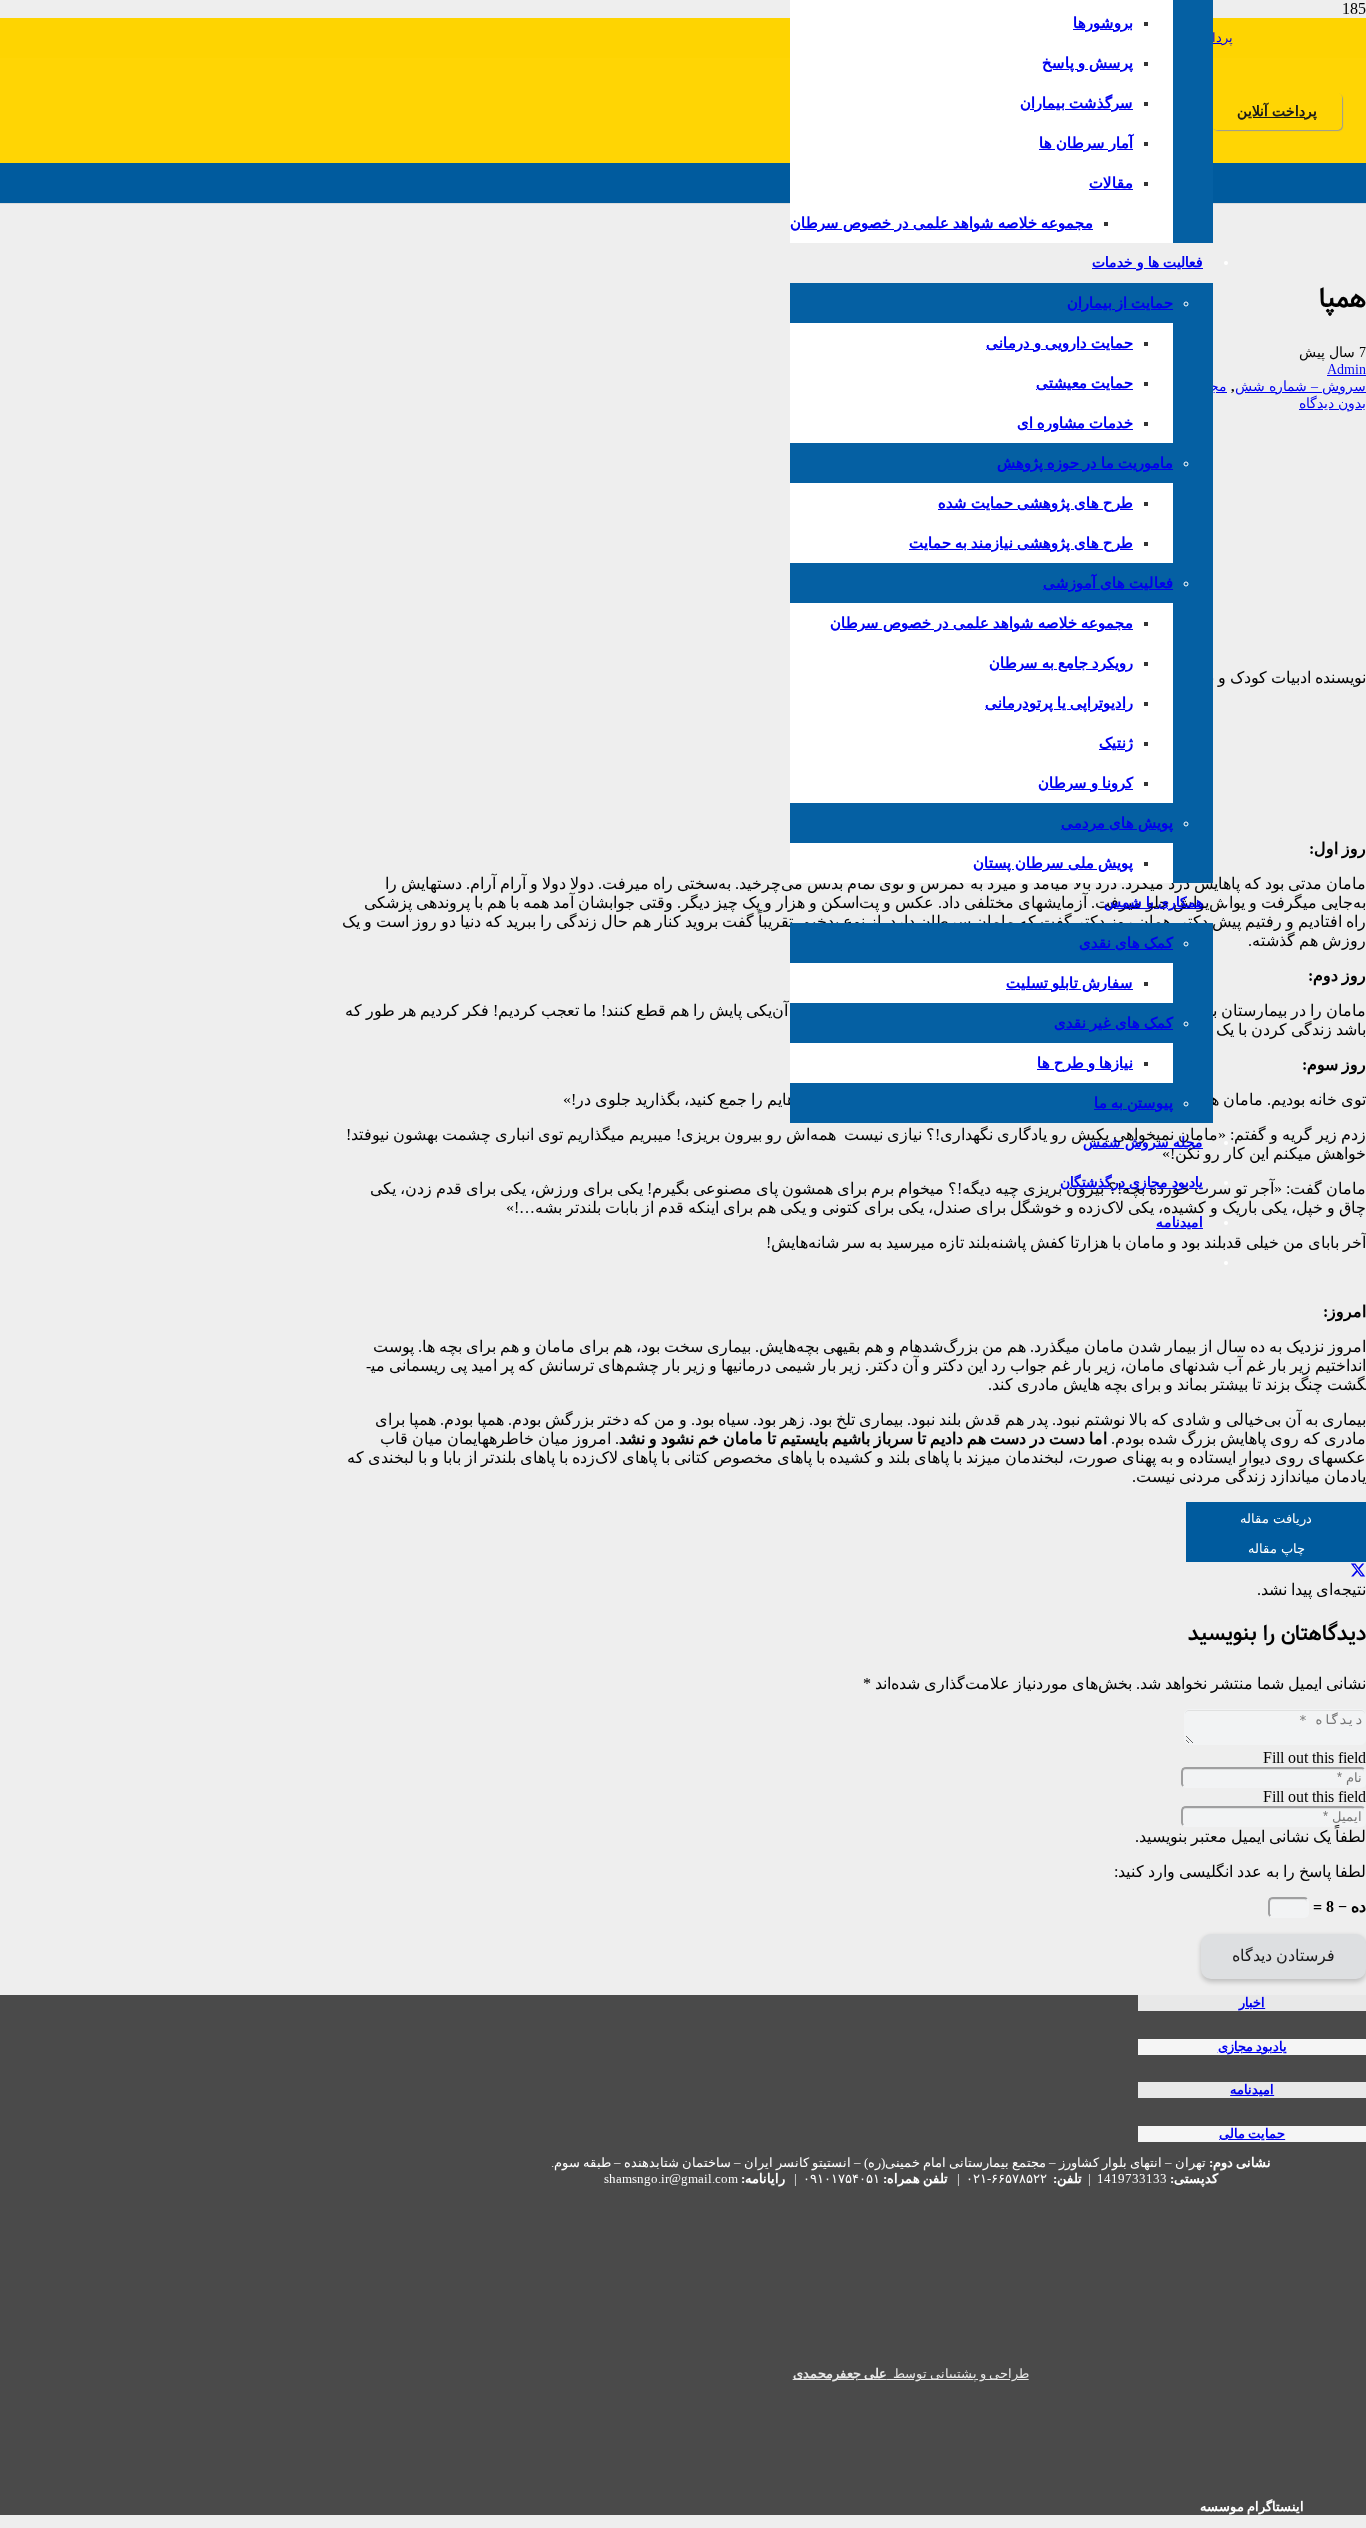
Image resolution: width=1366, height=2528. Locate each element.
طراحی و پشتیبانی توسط (911, 2374)
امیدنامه (1252, 2090)
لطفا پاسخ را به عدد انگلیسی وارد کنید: (1240, 1871)
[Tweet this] (1358, 1570)
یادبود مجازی (1252, 2047)
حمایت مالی (1252, 2134)
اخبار (1252, 2003)
